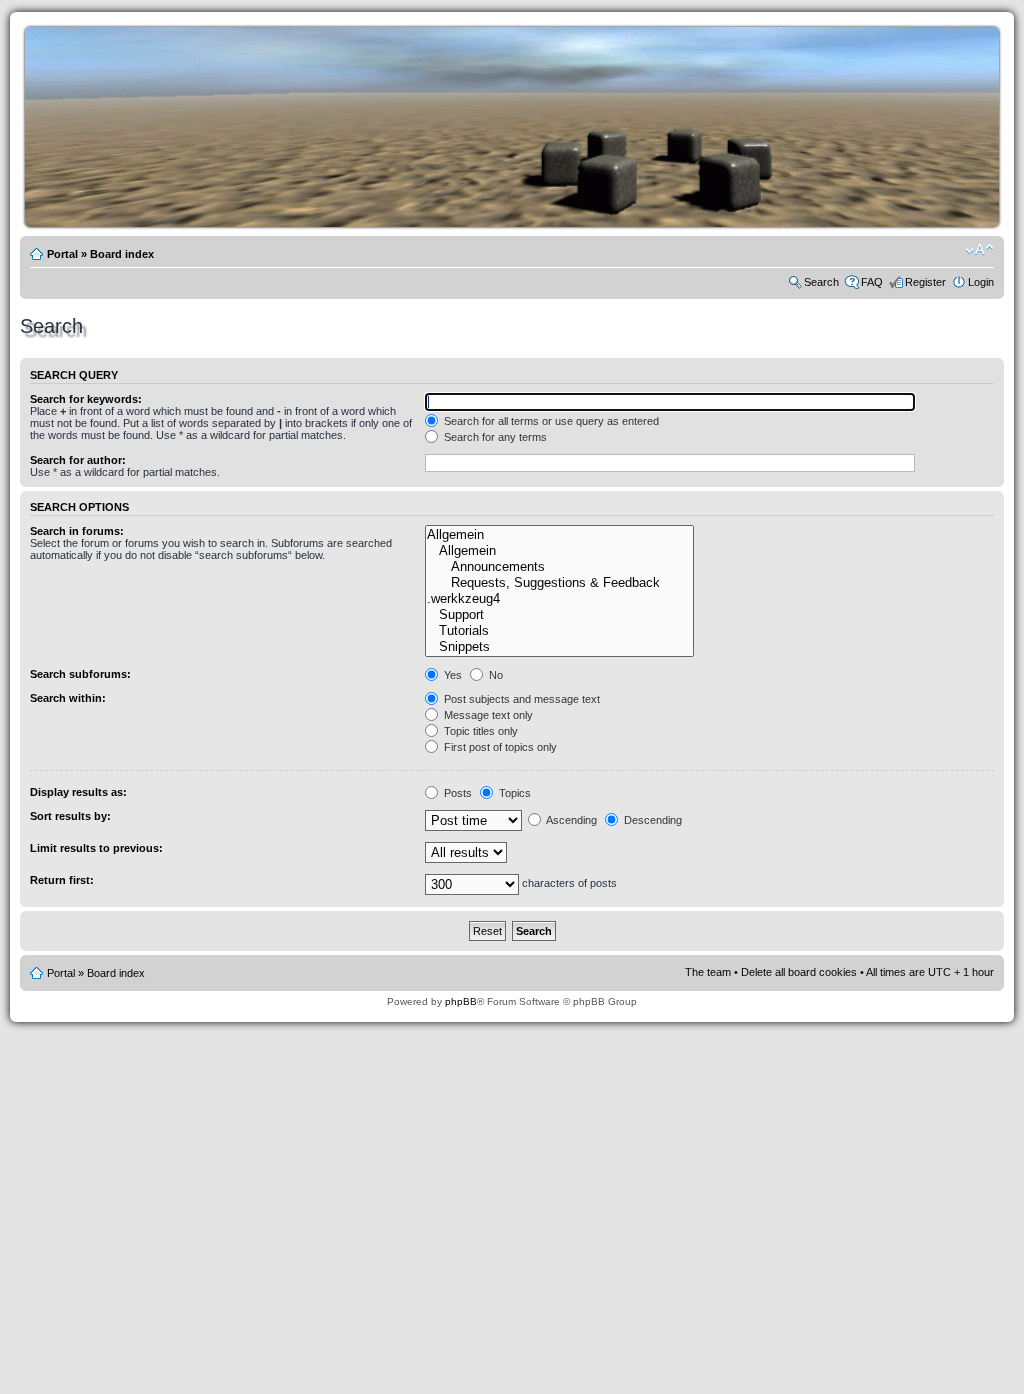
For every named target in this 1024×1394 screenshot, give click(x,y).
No (494, 675)
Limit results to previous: (96, 848)
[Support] (559, 615)
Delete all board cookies (799, 972)
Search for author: (78, 460)
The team (708, 972)
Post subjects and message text (520, 699)
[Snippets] (559, 647)
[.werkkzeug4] (559, 599)
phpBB (461, 1001)
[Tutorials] (559, 631)
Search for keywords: (86, 399)
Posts (456, 793)
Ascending (570, 820)
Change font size (979, 250)
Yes (451, 675)
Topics (513, 793)
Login (981, 282)
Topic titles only (479, 731)
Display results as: (78, 792)
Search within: (68, 698)
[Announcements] (559, 567)
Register (925, 282)
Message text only (487, 715)
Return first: (62, 880)
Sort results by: (70, 816)
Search (821, 282)
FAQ (872, 282)
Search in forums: (77, 531)
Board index (122, 254)
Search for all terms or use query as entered (550, 421)
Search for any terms (494, 437)
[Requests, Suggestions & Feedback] (559, 583)
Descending (651, 820)
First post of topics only (499, 747)
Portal (62, 254)
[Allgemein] (559, 535)
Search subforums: (80, 674)
